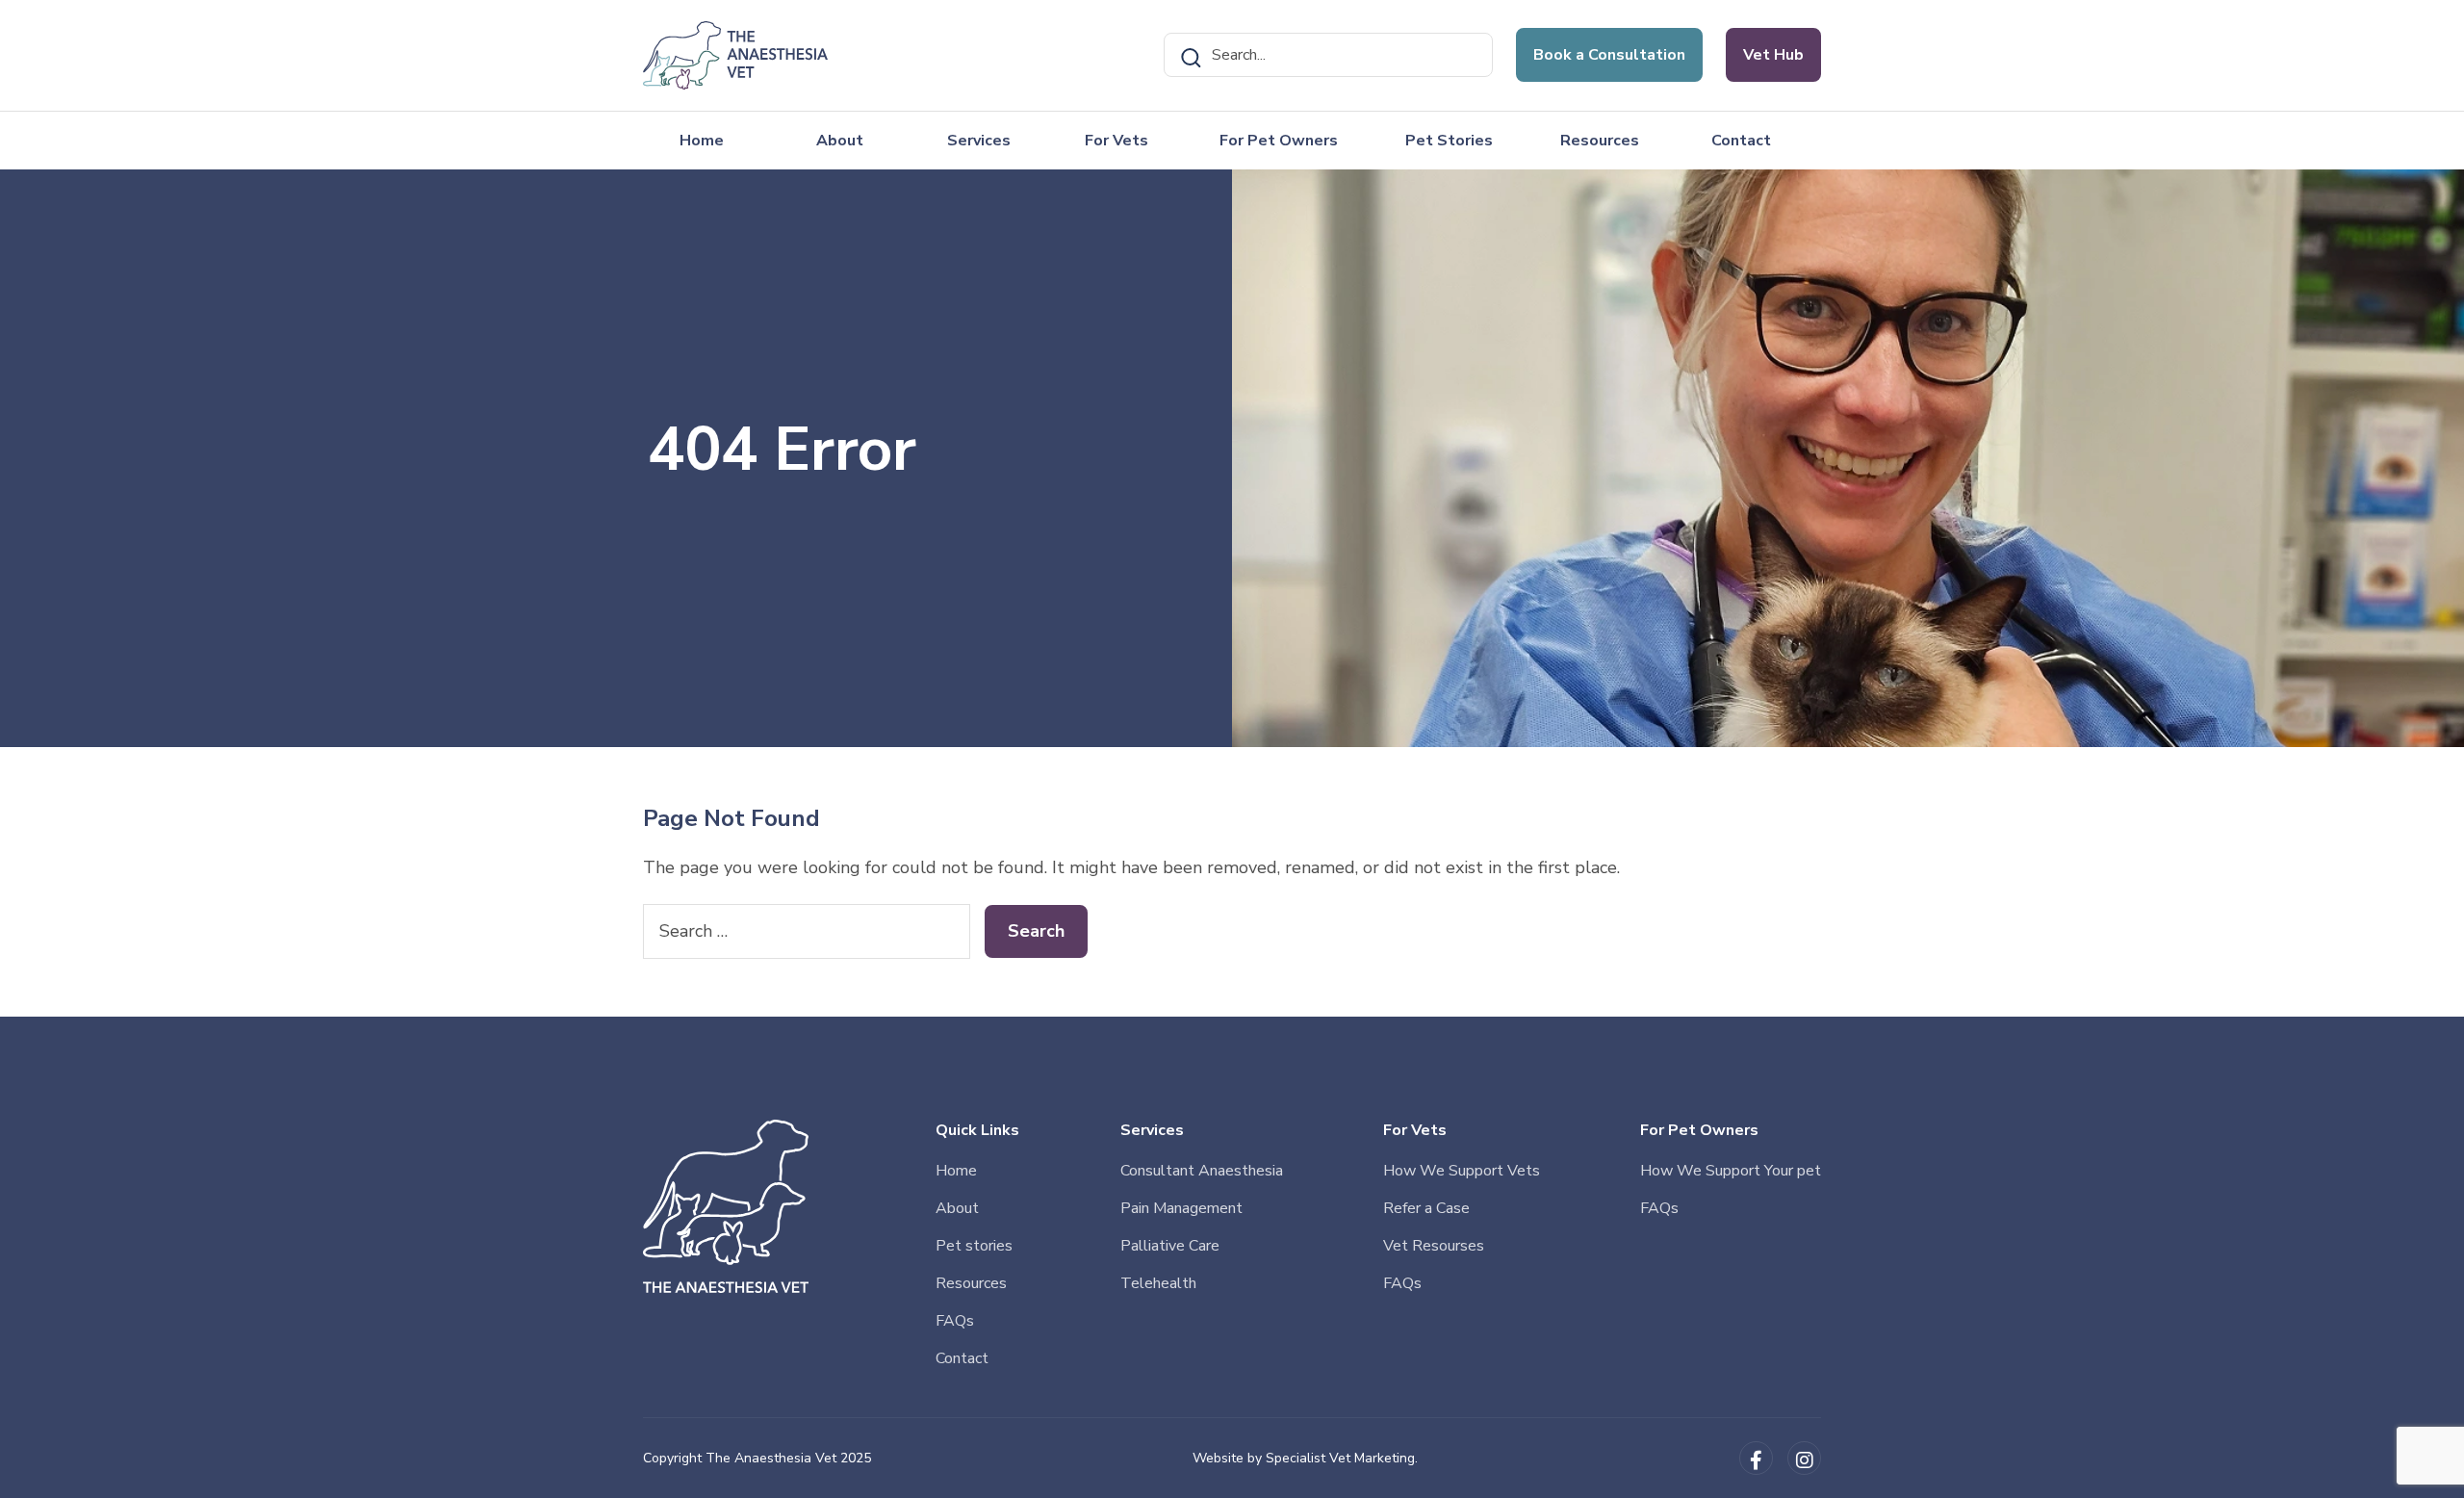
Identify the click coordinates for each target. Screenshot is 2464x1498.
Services (979, 141)
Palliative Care (1170, 1246)
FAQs (955, 1321)
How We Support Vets (1462, 1171)
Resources (1600, 141)
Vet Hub (1773, 55)
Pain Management (1181, 1208)
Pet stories (974, 1246)
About (840, 141)
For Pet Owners (1279, 141)
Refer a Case (1426, 1208)
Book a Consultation (1609, 55)
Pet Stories (1449, 141)
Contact (1741, 141)
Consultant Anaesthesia (1202, 1171)
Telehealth (1158, 1283)
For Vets (1116, 141)
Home (702, 141)
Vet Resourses (1434, 1246)
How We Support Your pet (1731, 1171)
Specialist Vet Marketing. (1342, 1458)
